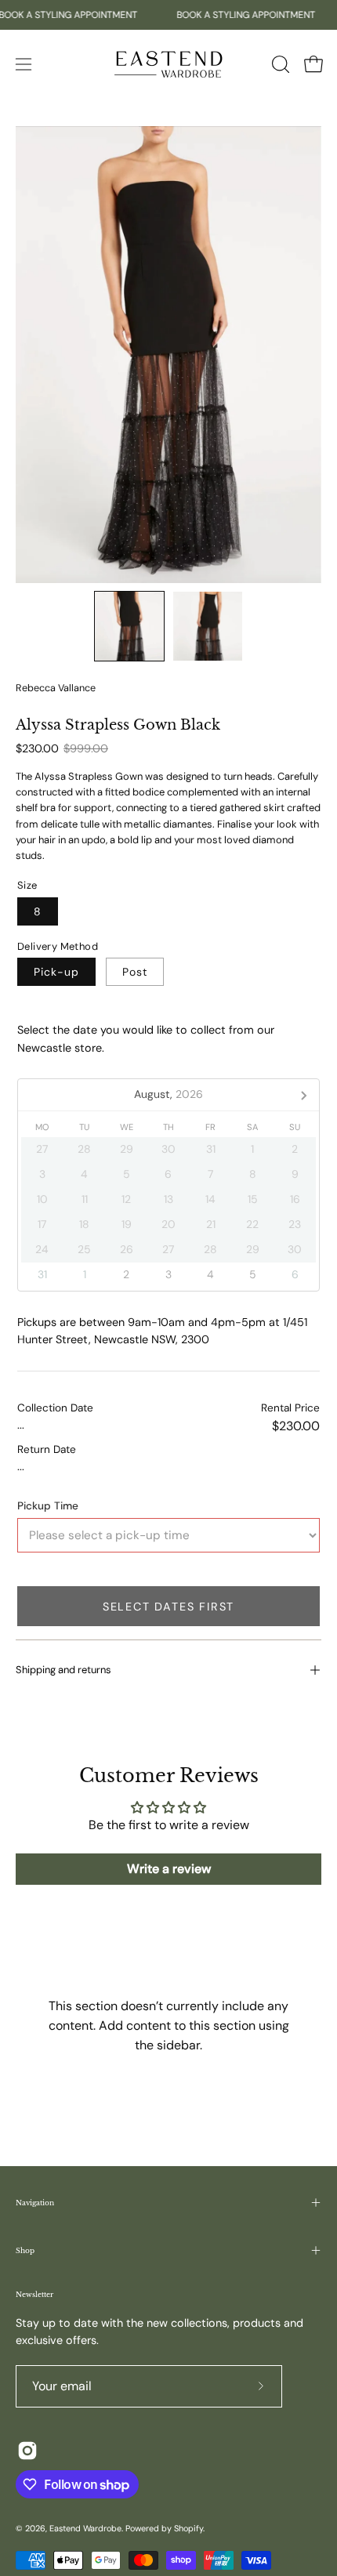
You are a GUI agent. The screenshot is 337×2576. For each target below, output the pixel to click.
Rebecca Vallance (56, 688)
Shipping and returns (63, 1670)
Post (135, 972)
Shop (25, 2250)
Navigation (35, 2203)
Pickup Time (48, 1506)
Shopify (188, 2528)
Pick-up (56, 972)
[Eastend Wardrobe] (168, 64)
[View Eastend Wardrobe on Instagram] (27, 2451)
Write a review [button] (169, 1869)
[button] (279, 64)
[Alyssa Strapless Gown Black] (129, 626)
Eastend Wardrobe (85, 2528)
